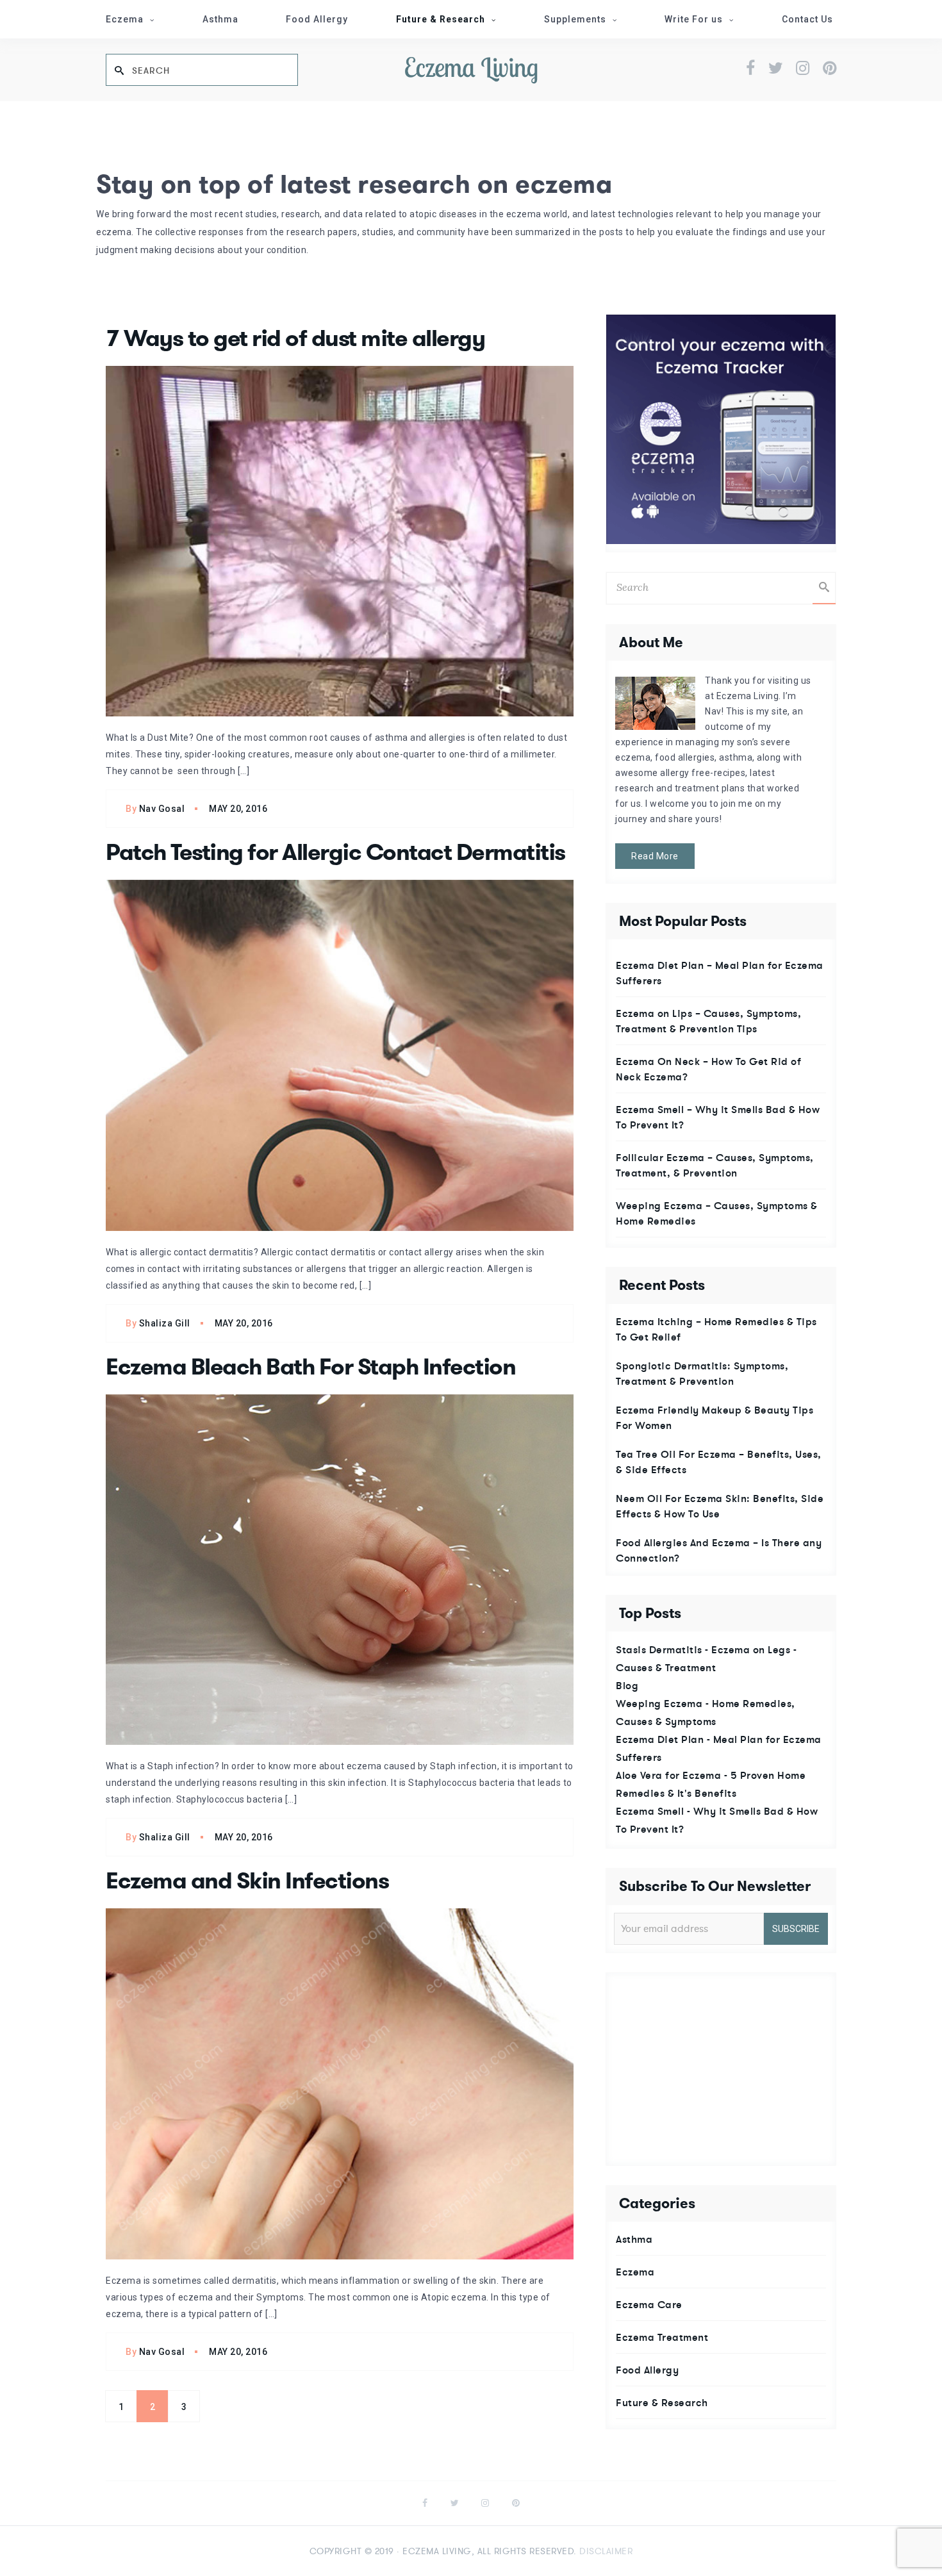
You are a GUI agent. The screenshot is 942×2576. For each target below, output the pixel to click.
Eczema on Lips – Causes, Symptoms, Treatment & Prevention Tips (708, 1021)
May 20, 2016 (238, 809)
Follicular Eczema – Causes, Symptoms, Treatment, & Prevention (715, 1165)
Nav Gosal (162, 809)
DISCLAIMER (606, 2551)
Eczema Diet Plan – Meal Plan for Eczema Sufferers (720, 973)
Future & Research (441, 19)
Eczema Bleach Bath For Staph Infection (310, 1367)
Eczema (125, 19)
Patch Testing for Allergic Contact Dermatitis (335, 852)
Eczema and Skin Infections (247, 1881)
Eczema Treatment (662, 2337)
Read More (655, 856)
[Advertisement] (722, 2069)
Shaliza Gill (165, 1323)
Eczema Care (649, 2304)
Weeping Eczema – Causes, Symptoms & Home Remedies (717, 1213)
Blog (627, 1685)
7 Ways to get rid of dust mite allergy (295, 338)
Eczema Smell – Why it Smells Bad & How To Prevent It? (718, 1117)
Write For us (694, 19)
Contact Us (807, 19)
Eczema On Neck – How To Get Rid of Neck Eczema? (708, 1069)
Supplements (575, 19)
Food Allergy (317, 19)
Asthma (220, 19)
